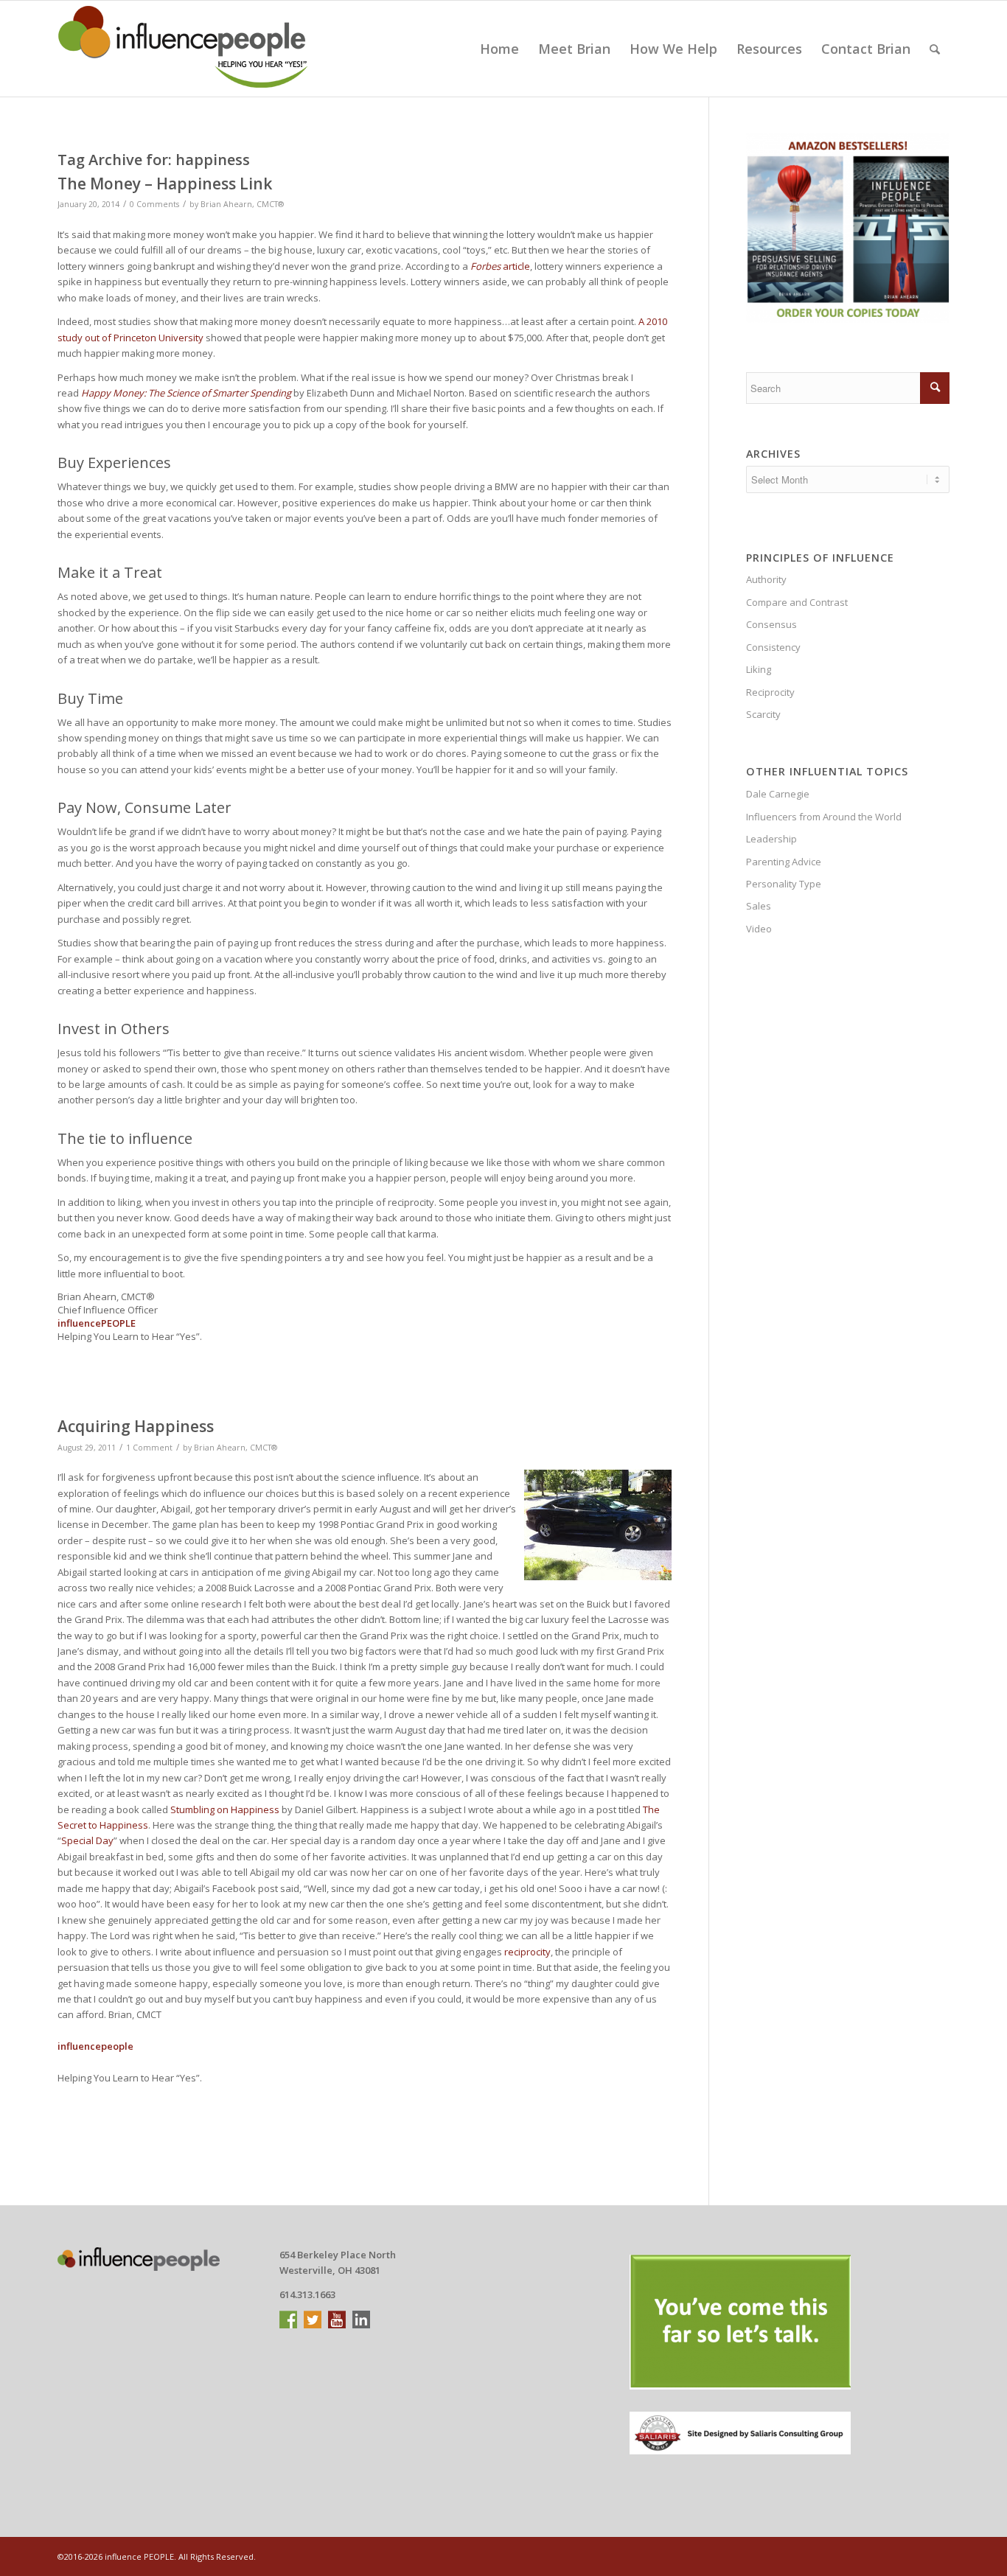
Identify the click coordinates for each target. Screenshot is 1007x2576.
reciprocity (527, 1952)
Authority (766, 579)
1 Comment (149, 1448)
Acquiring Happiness (136, 1426)
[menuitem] (499, 49)
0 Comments (154, 204)
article (500, 266)
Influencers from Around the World (824, 817)
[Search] (935, 49)
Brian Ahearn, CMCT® (242, 204)
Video (759, 929)
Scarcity (763, 714)
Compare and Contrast (797, 602)
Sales (759, 906)
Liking (759, 669)
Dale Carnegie (778, 794)
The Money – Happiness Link (165, 184)
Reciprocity (770, 692)
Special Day (87, 1840)
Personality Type (784, 884)
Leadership (771, 839)
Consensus (771, 624)
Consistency (773, 647)
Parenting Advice (784, 862)
